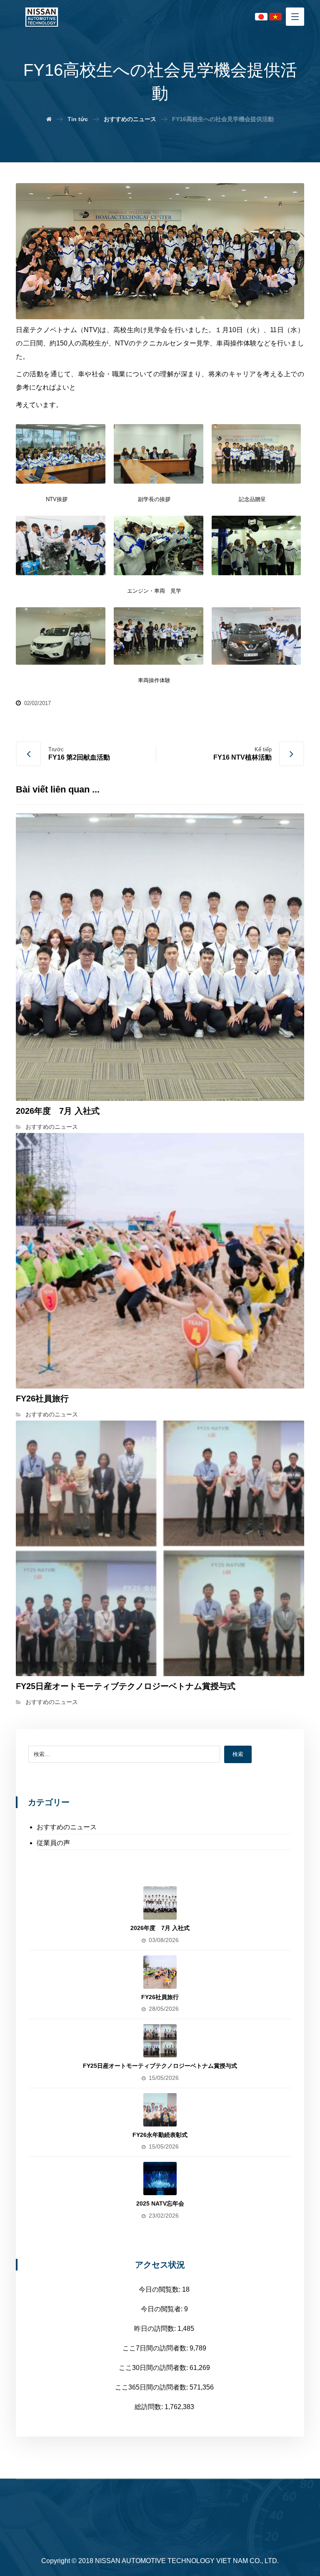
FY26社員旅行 (160, 1997)
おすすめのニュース (52, 1127)
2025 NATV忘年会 (160, 2203)
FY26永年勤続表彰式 (160, 2135)
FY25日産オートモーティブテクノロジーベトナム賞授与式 (160, 2066)
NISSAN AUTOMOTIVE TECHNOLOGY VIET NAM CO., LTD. (187, 2561)
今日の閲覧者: (162, 2309)
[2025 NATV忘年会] (160, 2179)
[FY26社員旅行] (160, 1972)
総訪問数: (150, 2407)
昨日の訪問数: (156, 2329)
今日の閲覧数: (160, 2289)
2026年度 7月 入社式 (160, 1928)
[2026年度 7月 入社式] (160, 1903)
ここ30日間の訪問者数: (154, 2368)
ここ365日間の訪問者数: (152, 2387)
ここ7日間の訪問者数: (156, 2348)
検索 (238, 1754)
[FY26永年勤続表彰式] (160, 2110)
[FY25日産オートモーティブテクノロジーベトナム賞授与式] (160, 2041)
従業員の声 (53, 1843)
